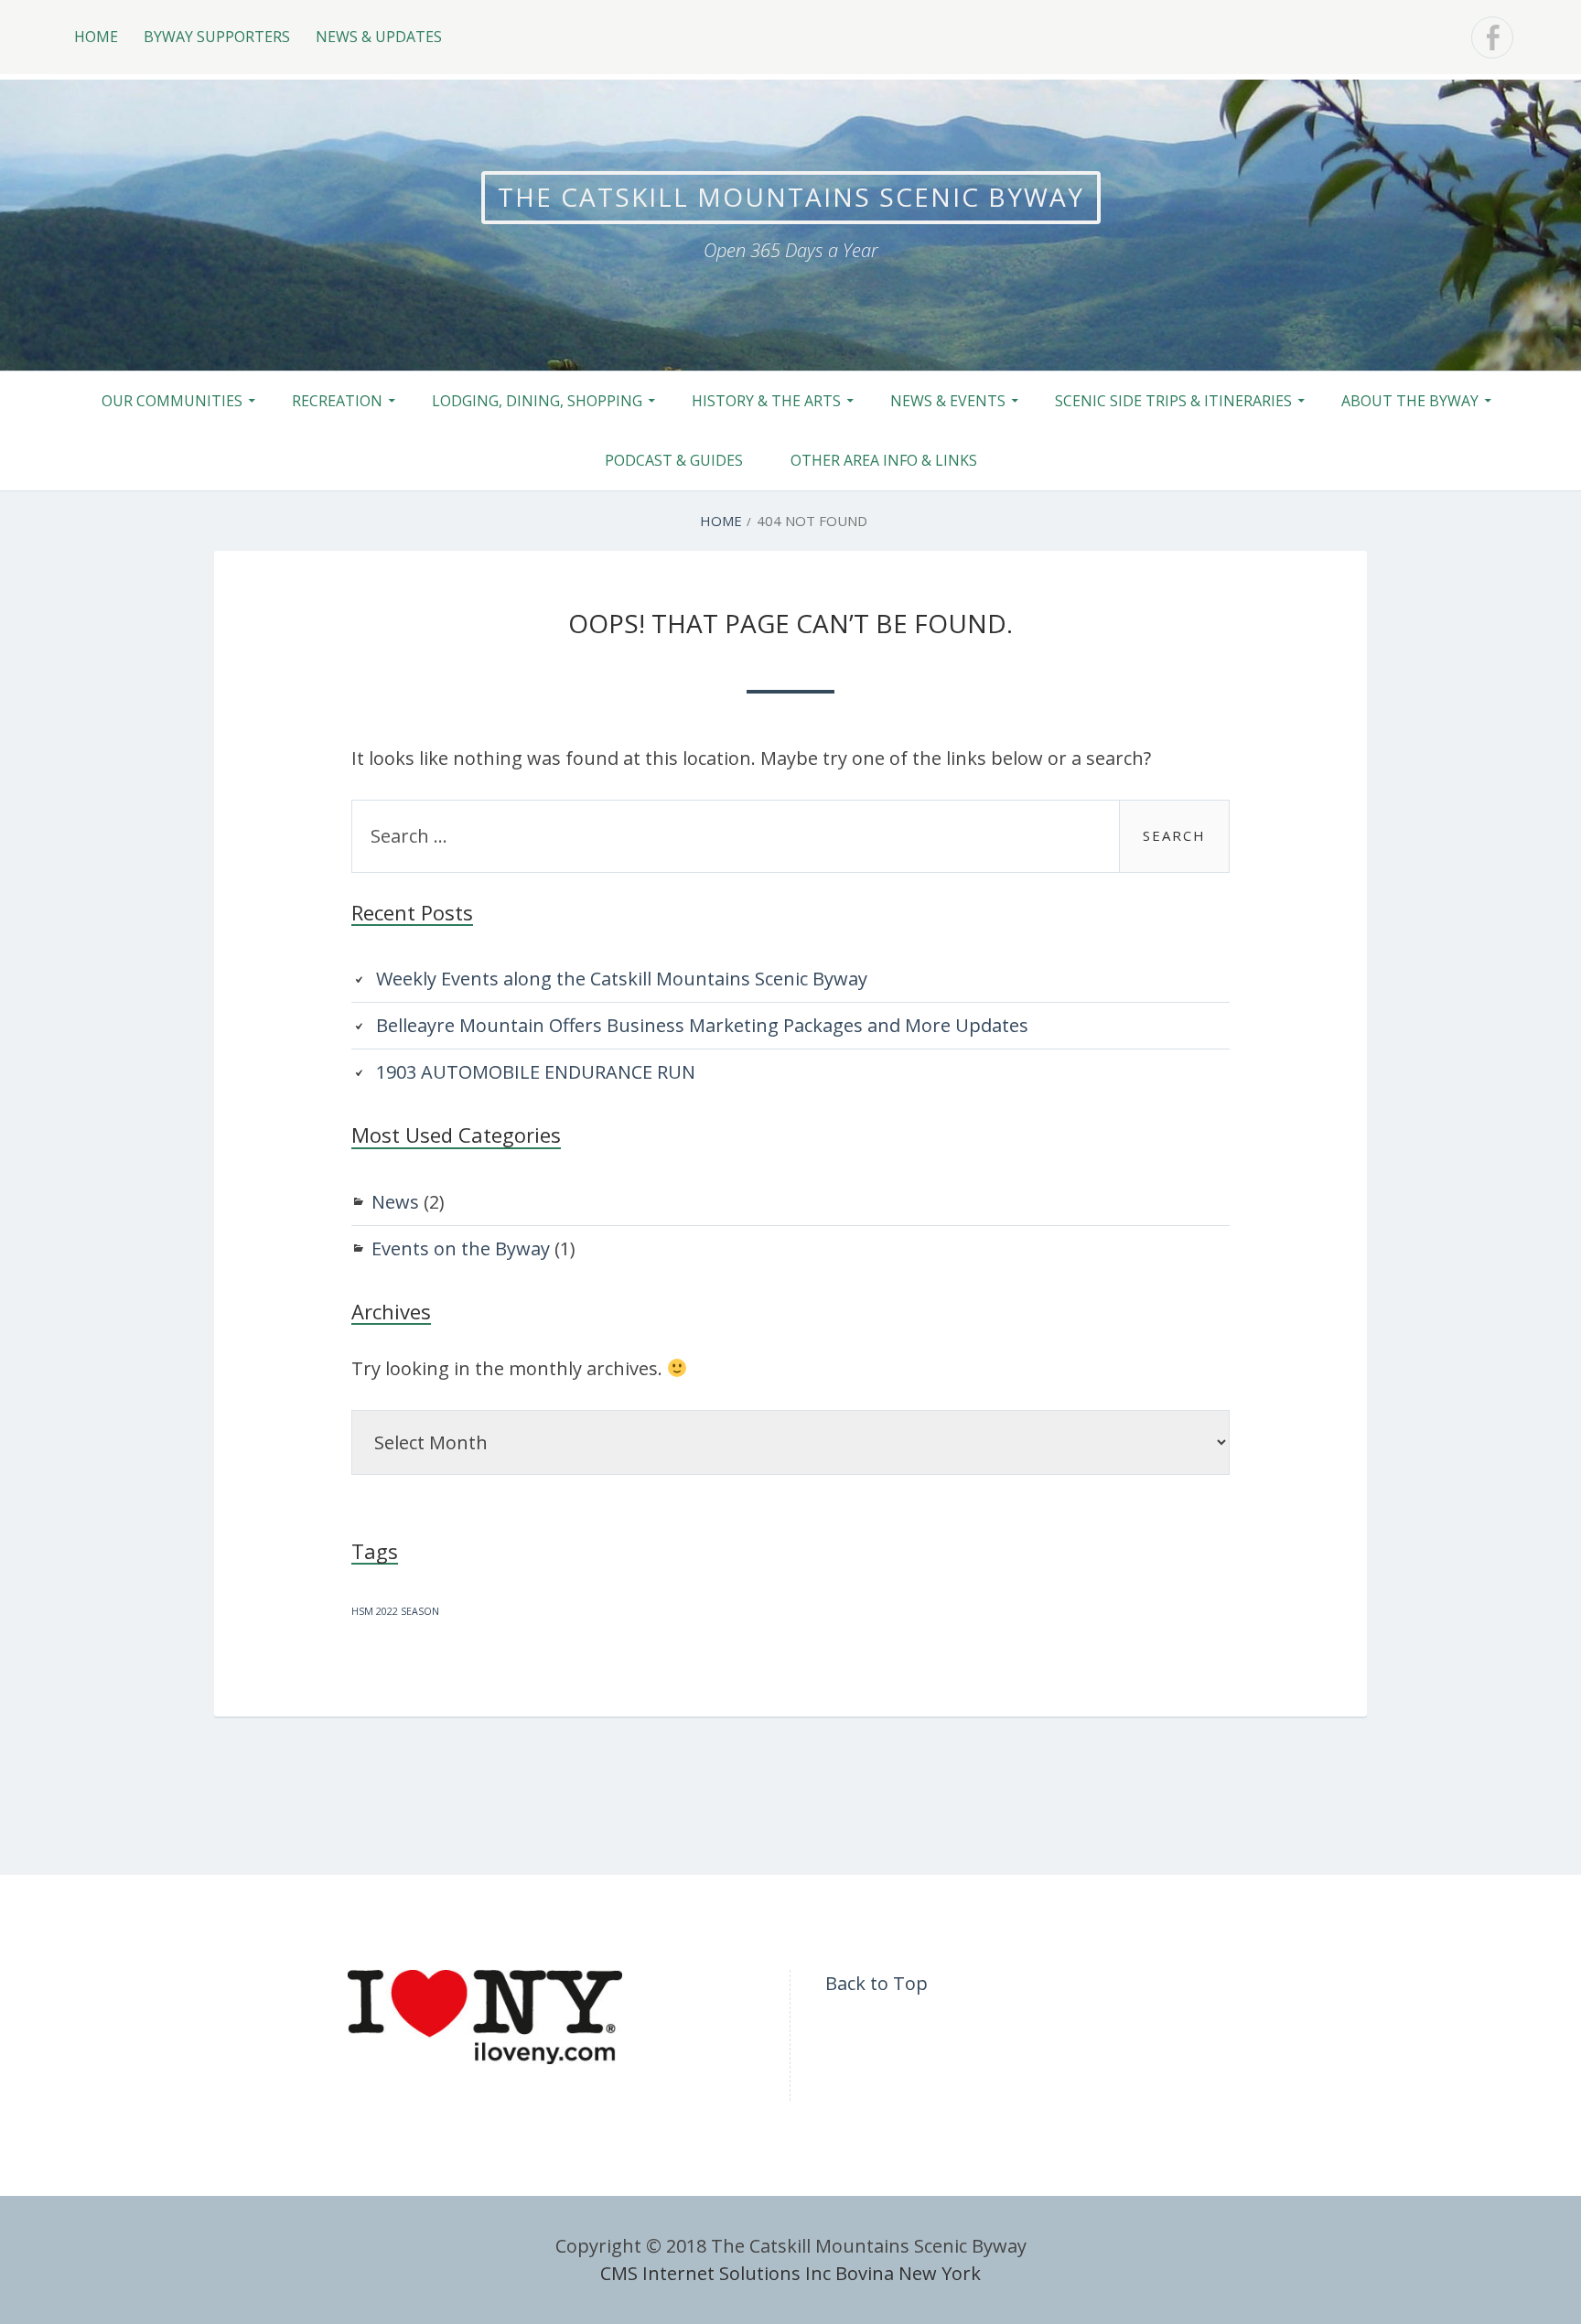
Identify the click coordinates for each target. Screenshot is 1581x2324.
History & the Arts (766, 401)
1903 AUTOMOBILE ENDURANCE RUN (536, 1072)
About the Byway (1410, 401)
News (395, 1202)
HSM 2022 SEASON (395, 1611)
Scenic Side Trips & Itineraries (1173, 401)
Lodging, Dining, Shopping (537, 401)
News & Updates (379, 37)
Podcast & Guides (674, 460)
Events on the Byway (461, 1248)
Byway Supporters (217, 37)
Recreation (337, 401)
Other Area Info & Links (884, 460)
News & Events (948, 401)
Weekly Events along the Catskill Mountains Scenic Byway (622, 979)
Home (96, 37)
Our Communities (172, 401)
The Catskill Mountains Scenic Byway (791, 197)
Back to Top (877, 1983)
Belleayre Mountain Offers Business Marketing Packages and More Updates (702, 1025)
